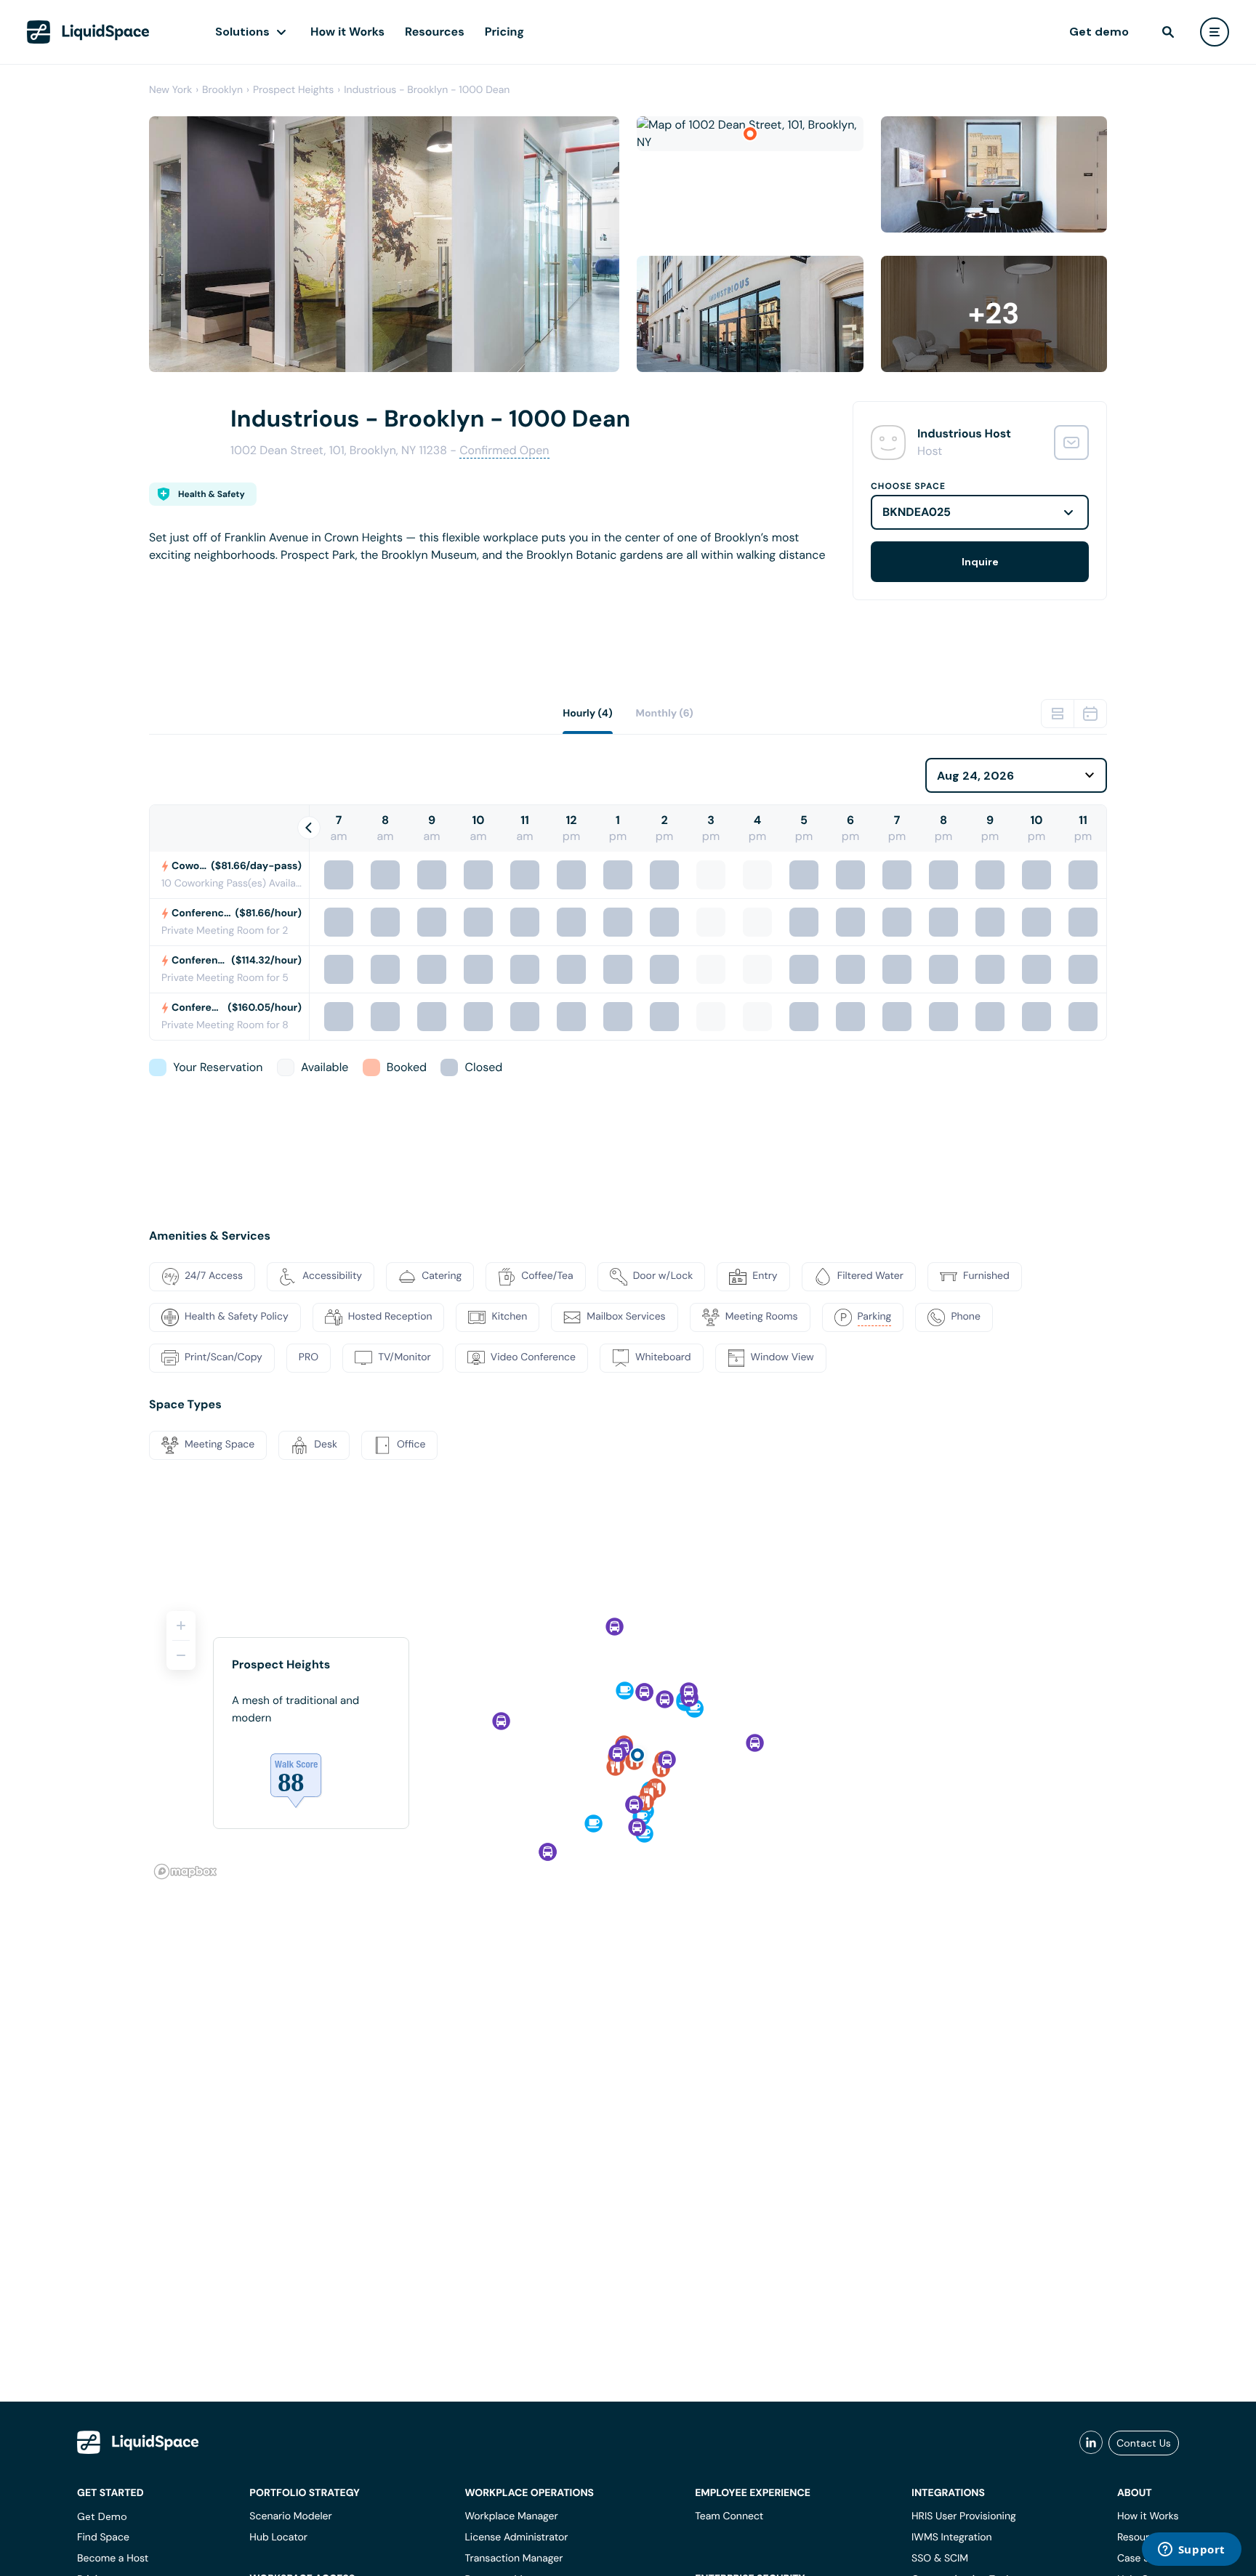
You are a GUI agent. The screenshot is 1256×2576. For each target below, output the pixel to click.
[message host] (1071, 443)
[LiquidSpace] (138, 2442)
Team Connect (729, 2516)
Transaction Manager (514, 2559)
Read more (178, 578)
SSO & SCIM (940, 2559)
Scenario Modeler (290, 2516)
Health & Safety (212, 494)
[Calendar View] (1090, 714)
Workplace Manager (511, 2516)
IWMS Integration (952, 2537)
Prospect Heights (293, 90)
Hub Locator (278, 2537)
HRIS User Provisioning (964, 2516)
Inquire (980, 562)
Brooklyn (222, 90)
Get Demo (102, 2516)
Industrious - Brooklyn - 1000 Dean (427, 90)
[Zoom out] (181, 1655)
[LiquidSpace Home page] (88, 32)
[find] (1168, 32)
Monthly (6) (665, 714)
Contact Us (1144, 2443)
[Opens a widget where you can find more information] (1191, 2551)
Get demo (1099, 32)
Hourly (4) (587, 714)
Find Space (103, 2537)
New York (170, 90)
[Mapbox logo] (185, 1872)
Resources (435, 32)
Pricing (504, 32)
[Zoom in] (181, 1626)
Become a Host (113, 2559)
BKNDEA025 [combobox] (917, 512)
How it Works (347, 32)
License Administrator (516, 2537)
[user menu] (1215, 32)
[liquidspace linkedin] (1091, 2443)
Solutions (242, 32)
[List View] (1058, 714)
